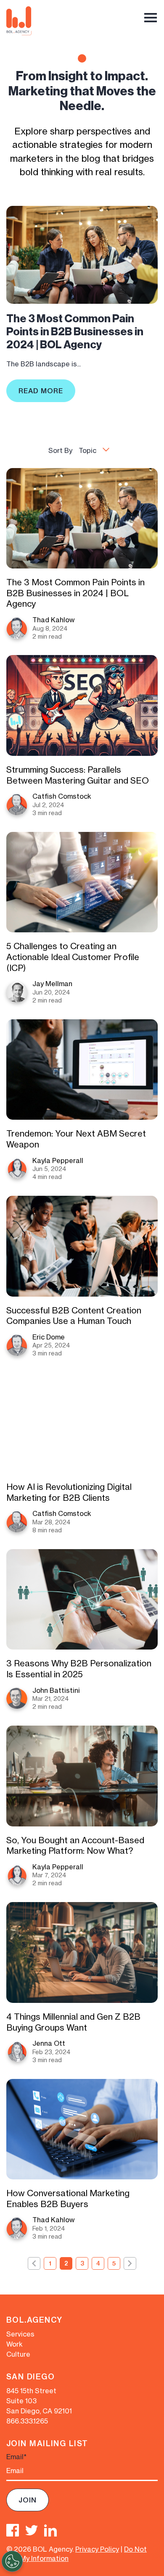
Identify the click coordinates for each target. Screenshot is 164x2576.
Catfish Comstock (62, 796)
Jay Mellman (52, 984)
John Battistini (56, 1690)
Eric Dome (49, 1337)
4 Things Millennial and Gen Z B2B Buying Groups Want (73, 2022)
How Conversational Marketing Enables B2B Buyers (68, 2198)
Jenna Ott (49, 2043)
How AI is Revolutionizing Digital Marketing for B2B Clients (69, 1492)
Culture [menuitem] (18, 2354)
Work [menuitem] (15, 2344)
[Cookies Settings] (12, 2561)
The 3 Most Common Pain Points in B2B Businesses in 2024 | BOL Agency (75, 332)
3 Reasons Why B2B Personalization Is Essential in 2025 (79, 1669)
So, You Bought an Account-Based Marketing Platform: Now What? (75, 1846)
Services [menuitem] (20, 2334)
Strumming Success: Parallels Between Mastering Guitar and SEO (78, 775)
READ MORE (41, 391)
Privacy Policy (97, 2549)
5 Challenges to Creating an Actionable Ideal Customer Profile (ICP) (73, 957)
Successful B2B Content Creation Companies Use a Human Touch (74, 1316)
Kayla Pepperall (58, 1160)
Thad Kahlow (54, 620)
